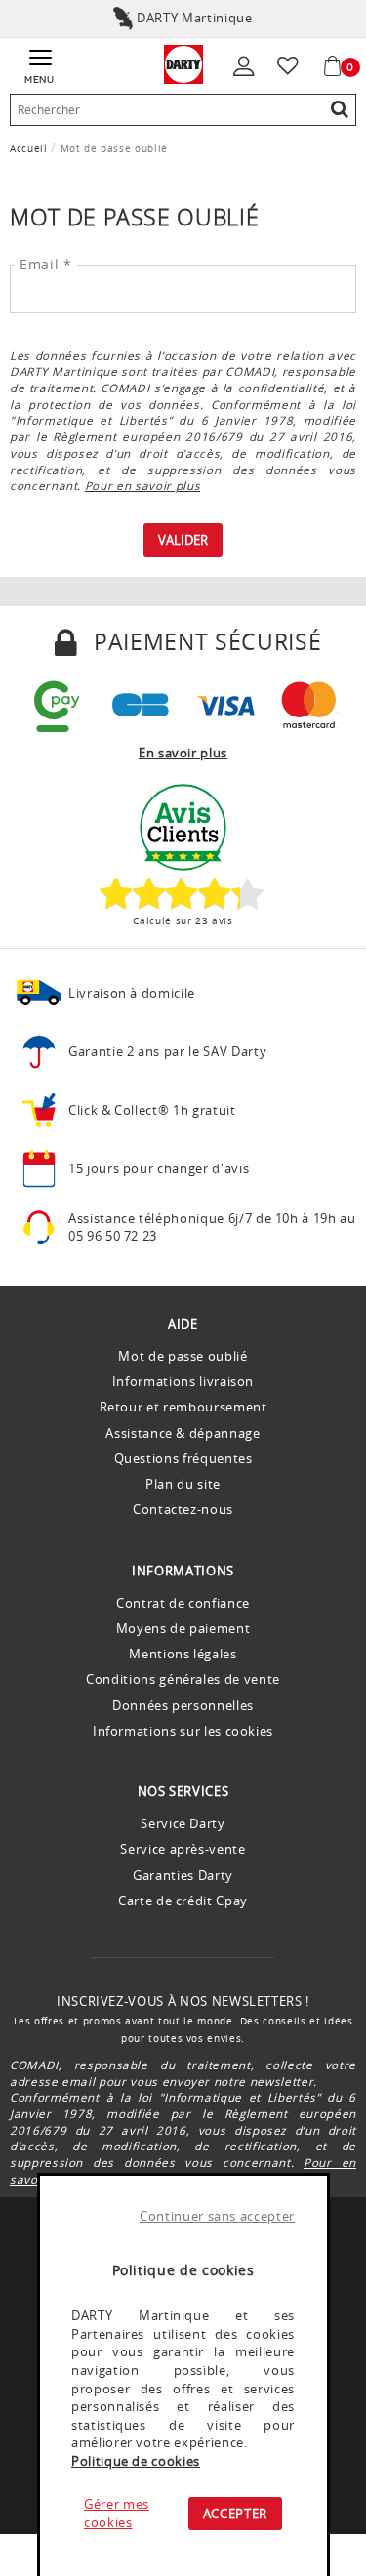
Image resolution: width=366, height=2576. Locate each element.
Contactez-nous (183, 1509)
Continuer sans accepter (217, 2216)
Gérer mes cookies (117, 2513)
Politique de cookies (136, 2461)
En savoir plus (183, 753)
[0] (334, 66)
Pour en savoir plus (142, 485)
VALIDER (183, 540)
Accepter (235, 2514)
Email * (46, 264)
